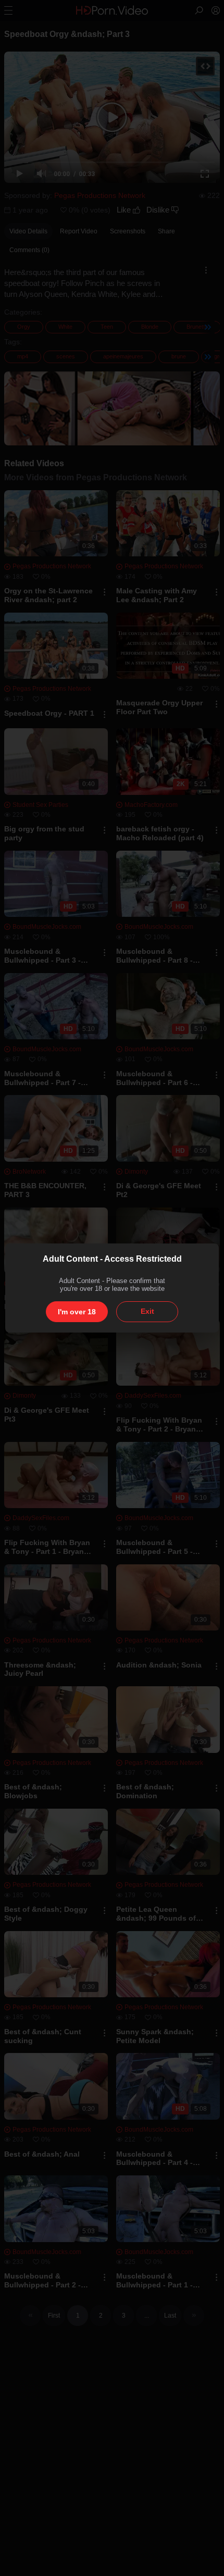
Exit (147, 1311)
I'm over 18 (77, 1312)
